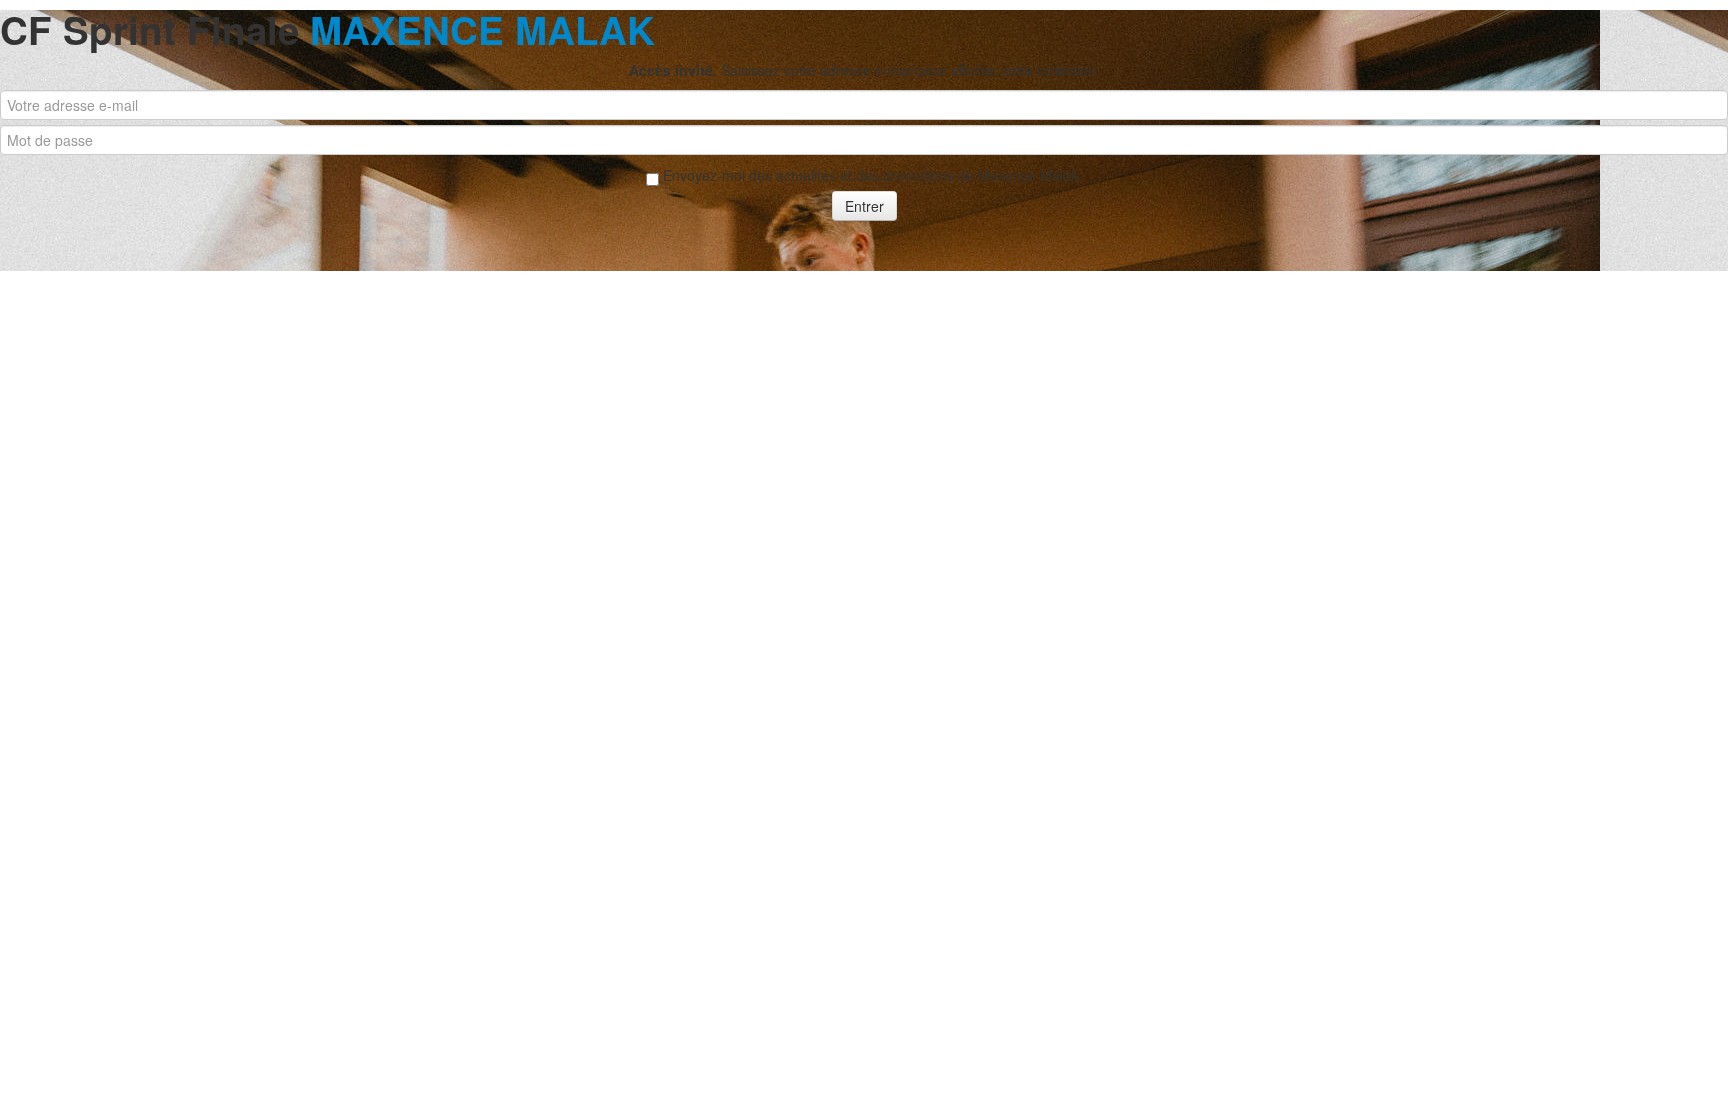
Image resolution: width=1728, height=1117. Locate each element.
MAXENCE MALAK (482, 29)
